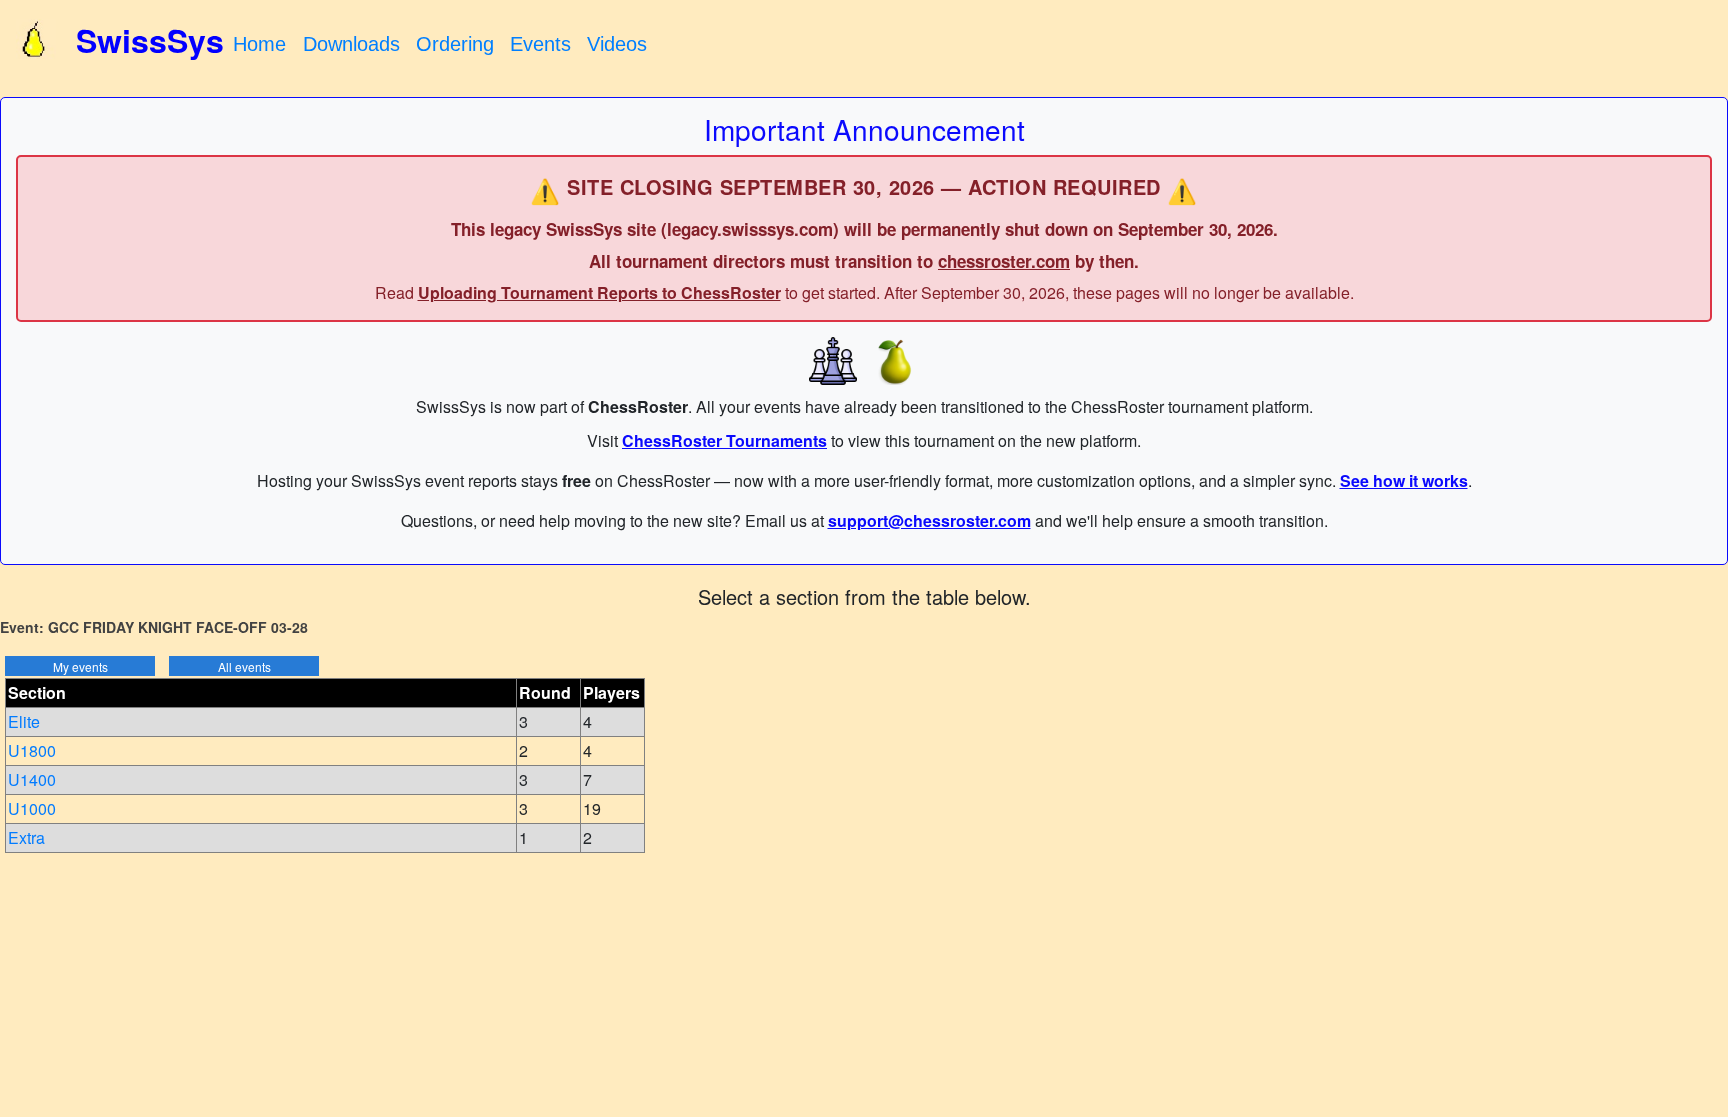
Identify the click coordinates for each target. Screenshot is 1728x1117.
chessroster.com (1004, 261)
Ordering (455, 44)
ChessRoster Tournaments (724, 440)
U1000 (32, 808)
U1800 (32, 750)
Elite (24, 721)
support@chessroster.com (929, 520)
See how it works (1404, 480)
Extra (26, 837)
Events (540, 44)
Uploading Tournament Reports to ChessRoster (599, 292)
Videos (617, 44)
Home (259, 44)
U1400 (32, 779)
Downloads (351, 44)
